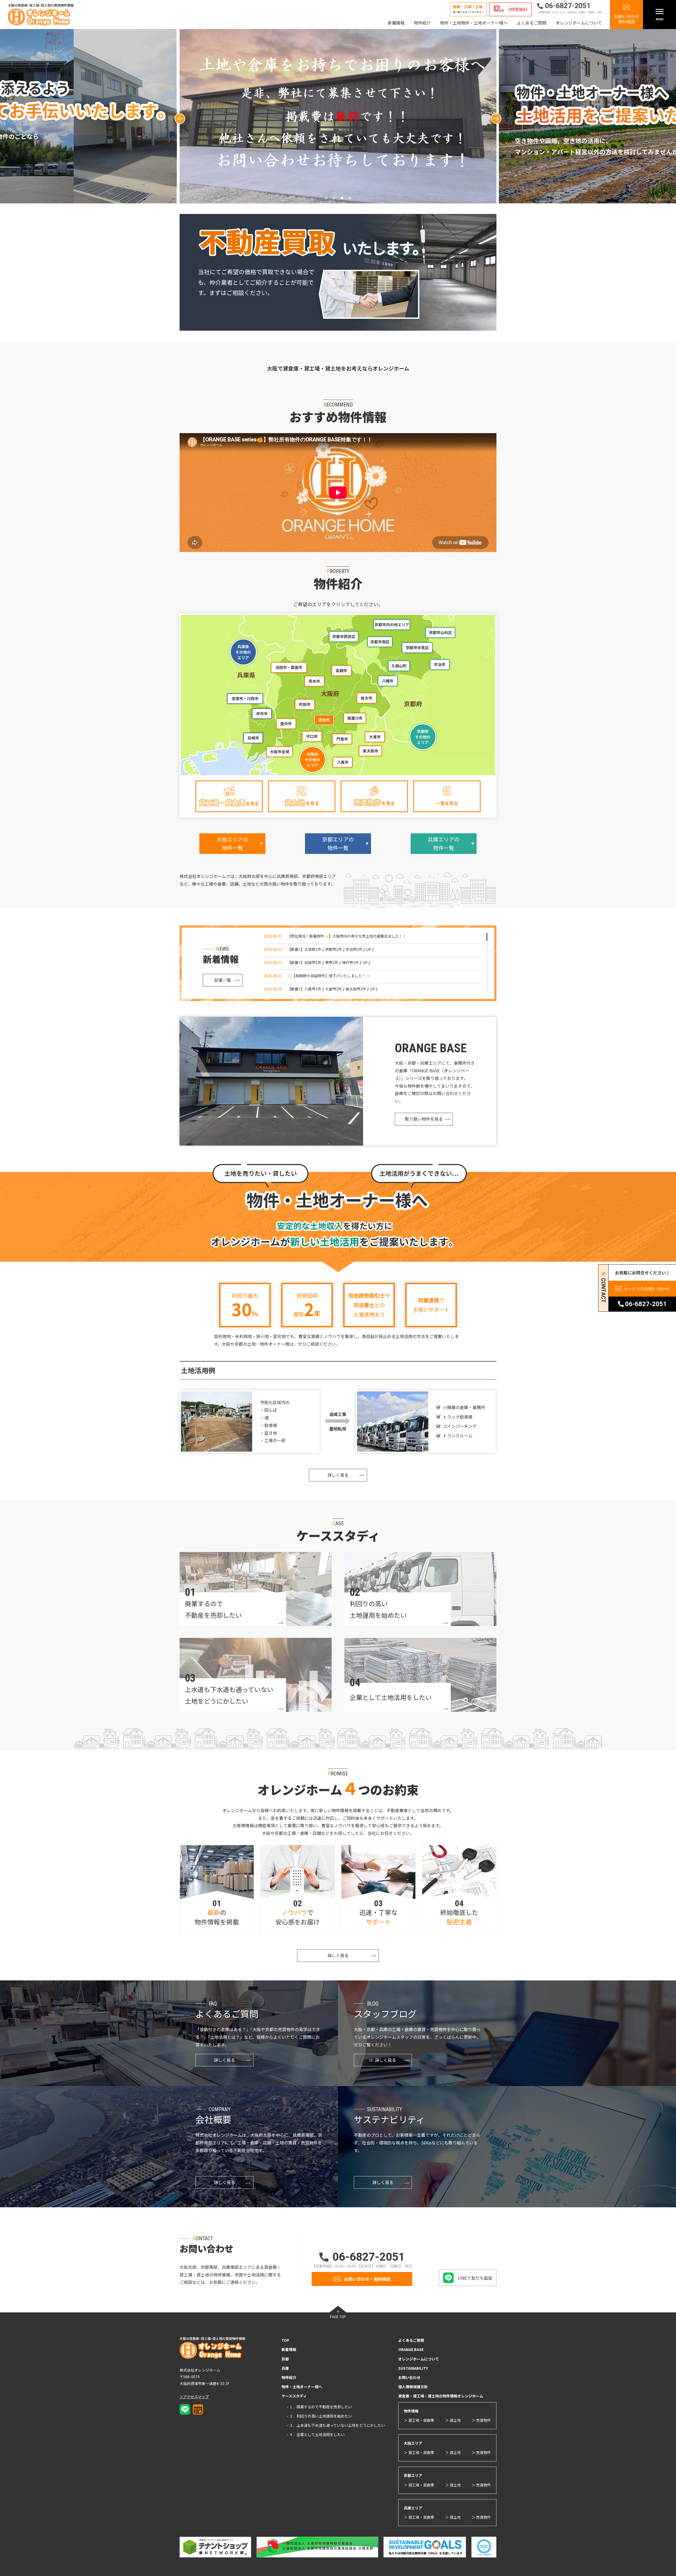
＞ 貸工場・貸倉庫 (419, 2420)
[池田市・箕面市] (288, 667)
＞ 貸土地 (453, 2420)
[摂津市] (324, 720)
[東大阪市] (371, 751)
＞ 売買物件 (481, 2420)
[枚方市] (366, 698)
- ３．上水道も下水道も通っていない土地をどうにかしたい (336, 2425)
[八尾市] (342, 762)
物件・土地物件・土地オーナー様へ (474, 23)
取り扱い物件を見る (424, 1119)
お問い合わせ (409, 2377)
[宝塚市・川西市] (245, 698)
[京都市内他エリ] (392, 625)
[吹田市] (305, 704)
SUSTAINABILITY (413, 2368)
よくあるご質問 (532, 23)
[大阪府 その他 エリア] (313, 760)
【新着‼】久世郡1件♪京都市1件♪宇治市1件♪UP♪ (331, 949)
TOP (285, 2340)
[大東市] (375, 737)
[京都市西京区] (344, 637)
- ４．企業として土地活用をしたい (316, 2434)
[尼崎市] (253, 738)
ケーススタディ (294, 2396)
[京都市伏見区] (417, 648)
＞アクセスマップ (194, 2397)
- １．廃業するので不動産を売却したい (319, 2407)
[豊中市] (286, 724)
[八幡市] (388, 681)
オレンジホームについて (579, 23)
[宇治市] (440, 665)
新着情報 (396, 23)
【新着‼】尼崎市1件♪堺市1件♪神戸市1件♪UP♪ (329, 962)
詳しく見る (338, 1475)
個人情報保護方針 (413, 2387)
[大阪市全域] (280, 752)
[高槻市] (341, 671)
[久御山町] (399, 666)
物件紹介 (422, 23)
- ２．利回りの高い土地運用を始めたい (319, 2416)
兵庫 (285, 2368)
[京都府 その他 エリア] (423, 736)
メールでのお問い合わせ (646, 1289)
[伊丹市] (262, 714)
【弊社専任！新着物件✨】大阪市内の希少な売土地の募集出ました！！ (347, 936)
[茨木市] (314, 681)
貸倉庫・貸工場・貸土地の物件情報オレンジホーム (441, 2396)
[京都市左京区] (440, 632)
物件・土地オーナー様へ (302, 2387)
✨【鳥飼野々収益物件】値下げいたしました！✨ (329, 976)
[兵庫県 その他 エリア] (243, 652)
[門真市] (342, 739)
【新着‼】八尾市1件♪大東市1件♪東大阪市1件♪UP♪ (333, 989)
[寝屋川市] (354, 718)
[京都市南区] (380, 642)
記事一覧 (223, 980)
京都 (285, 2359)
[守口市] (312, 736)
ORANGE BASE (411, 2349)
